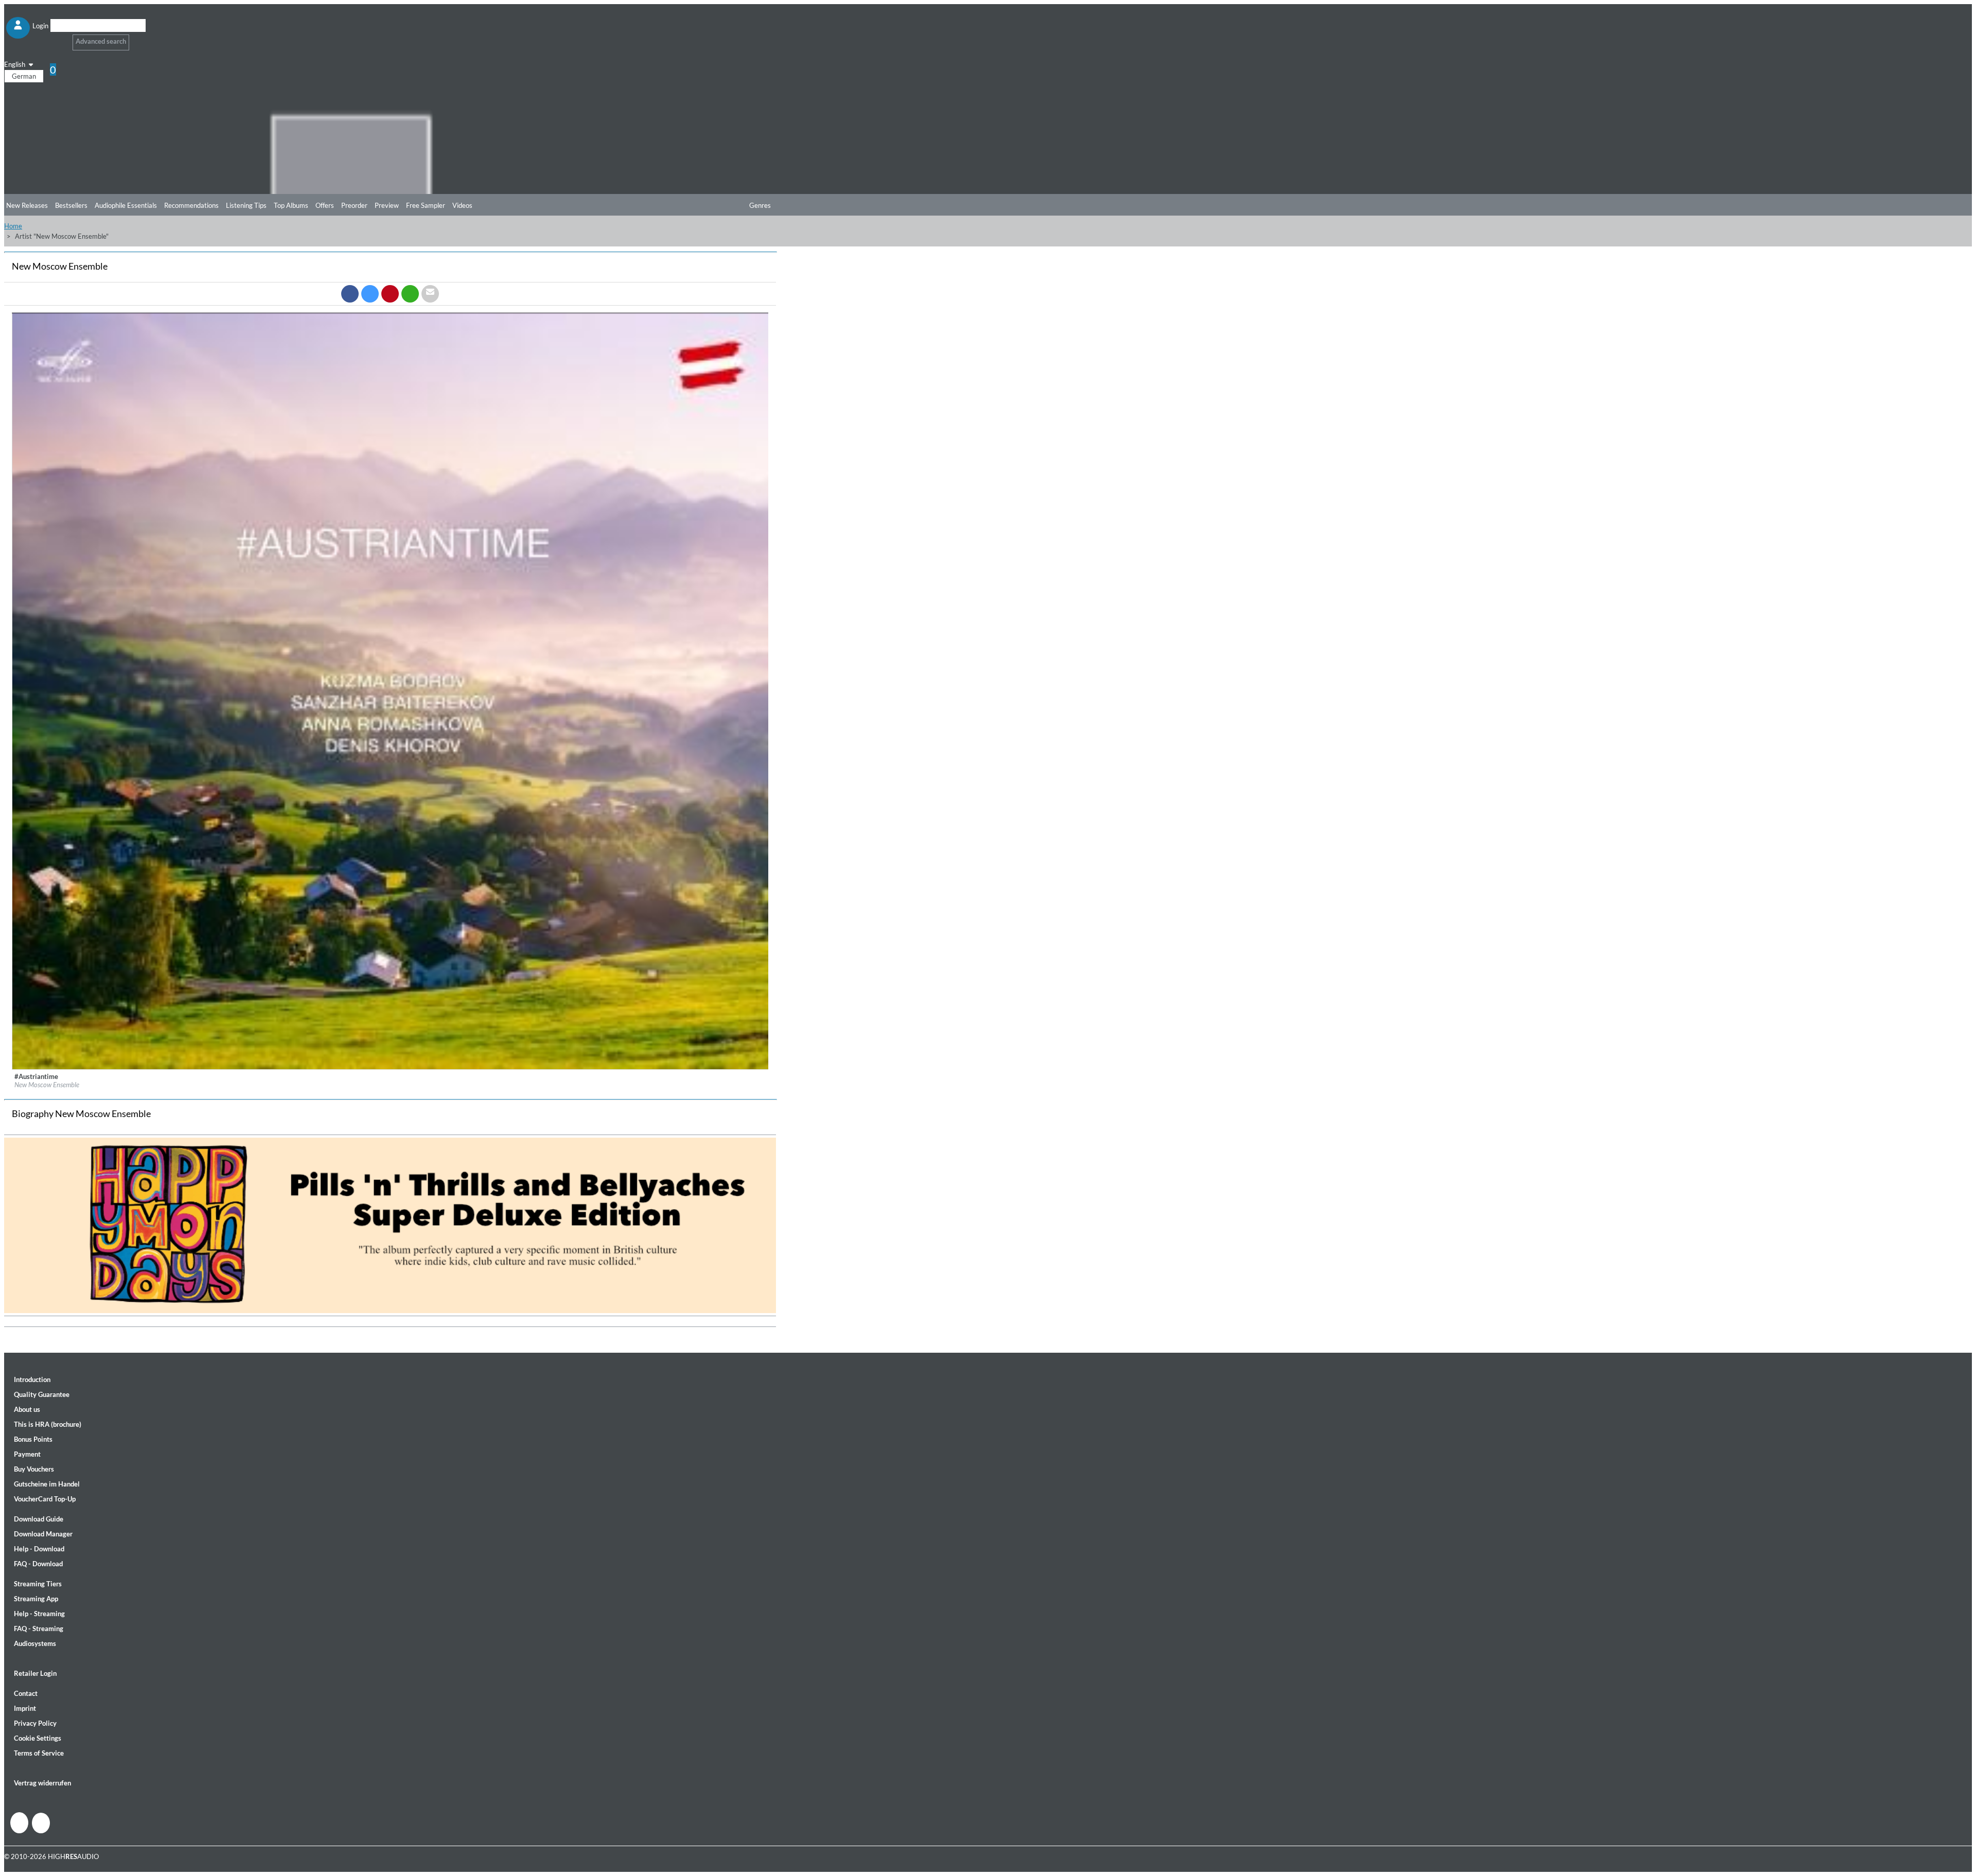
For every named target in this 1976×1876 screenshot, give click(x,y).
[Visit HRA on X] (41, 1823)
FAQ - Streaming (39, 1629)
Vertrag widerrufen (42, 1783)
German (24, 76)
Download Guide (39, 1519)
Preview (387, 205)
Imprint (25, 1708)
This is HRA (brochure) (48, 1424)
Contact (26, 1693)
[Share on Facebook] (350, 294)
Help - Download (39, 1549)
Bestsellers (71, 205)
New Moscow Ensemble (47, 1085)
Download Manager (43, 1534)
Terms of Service (39, 1753)
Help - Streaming (39, 1614)
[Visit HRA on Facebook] (19, 1823)
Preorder (354, 205)
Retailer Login (35, 1673)
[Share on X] (370, 294)
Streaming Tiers (38, 1584)
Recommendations (191, 205)
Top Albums (291, 205)
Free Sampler (426, 205)
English (15, 64)
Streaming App (36, 1599)
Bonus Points (33, 1439)
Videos (462, 205)
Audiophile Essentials (126, 205)
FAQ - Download (38, 1564)
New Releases (27, 205)
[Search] (57, 38)
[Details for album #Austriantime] (391, 1067)
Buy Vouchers (34, 1469)
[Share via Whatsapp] (410, 294)
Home (13, 226)
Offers (325, 205)
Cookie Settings (38, 1738)
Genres (760, 205)
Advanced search (101, 41)
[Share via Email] (430, 294)
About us (27, 1409)
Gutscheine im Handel (47, 1484)
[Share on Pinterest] (390, 294)
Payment (27, 1454)
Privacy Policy (35, 1723)
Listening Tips (246, 205)
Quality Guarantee (42, 1394)
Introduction (32, 1379)
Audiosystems (35, 1643)
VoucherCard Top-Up (45, 1499)
